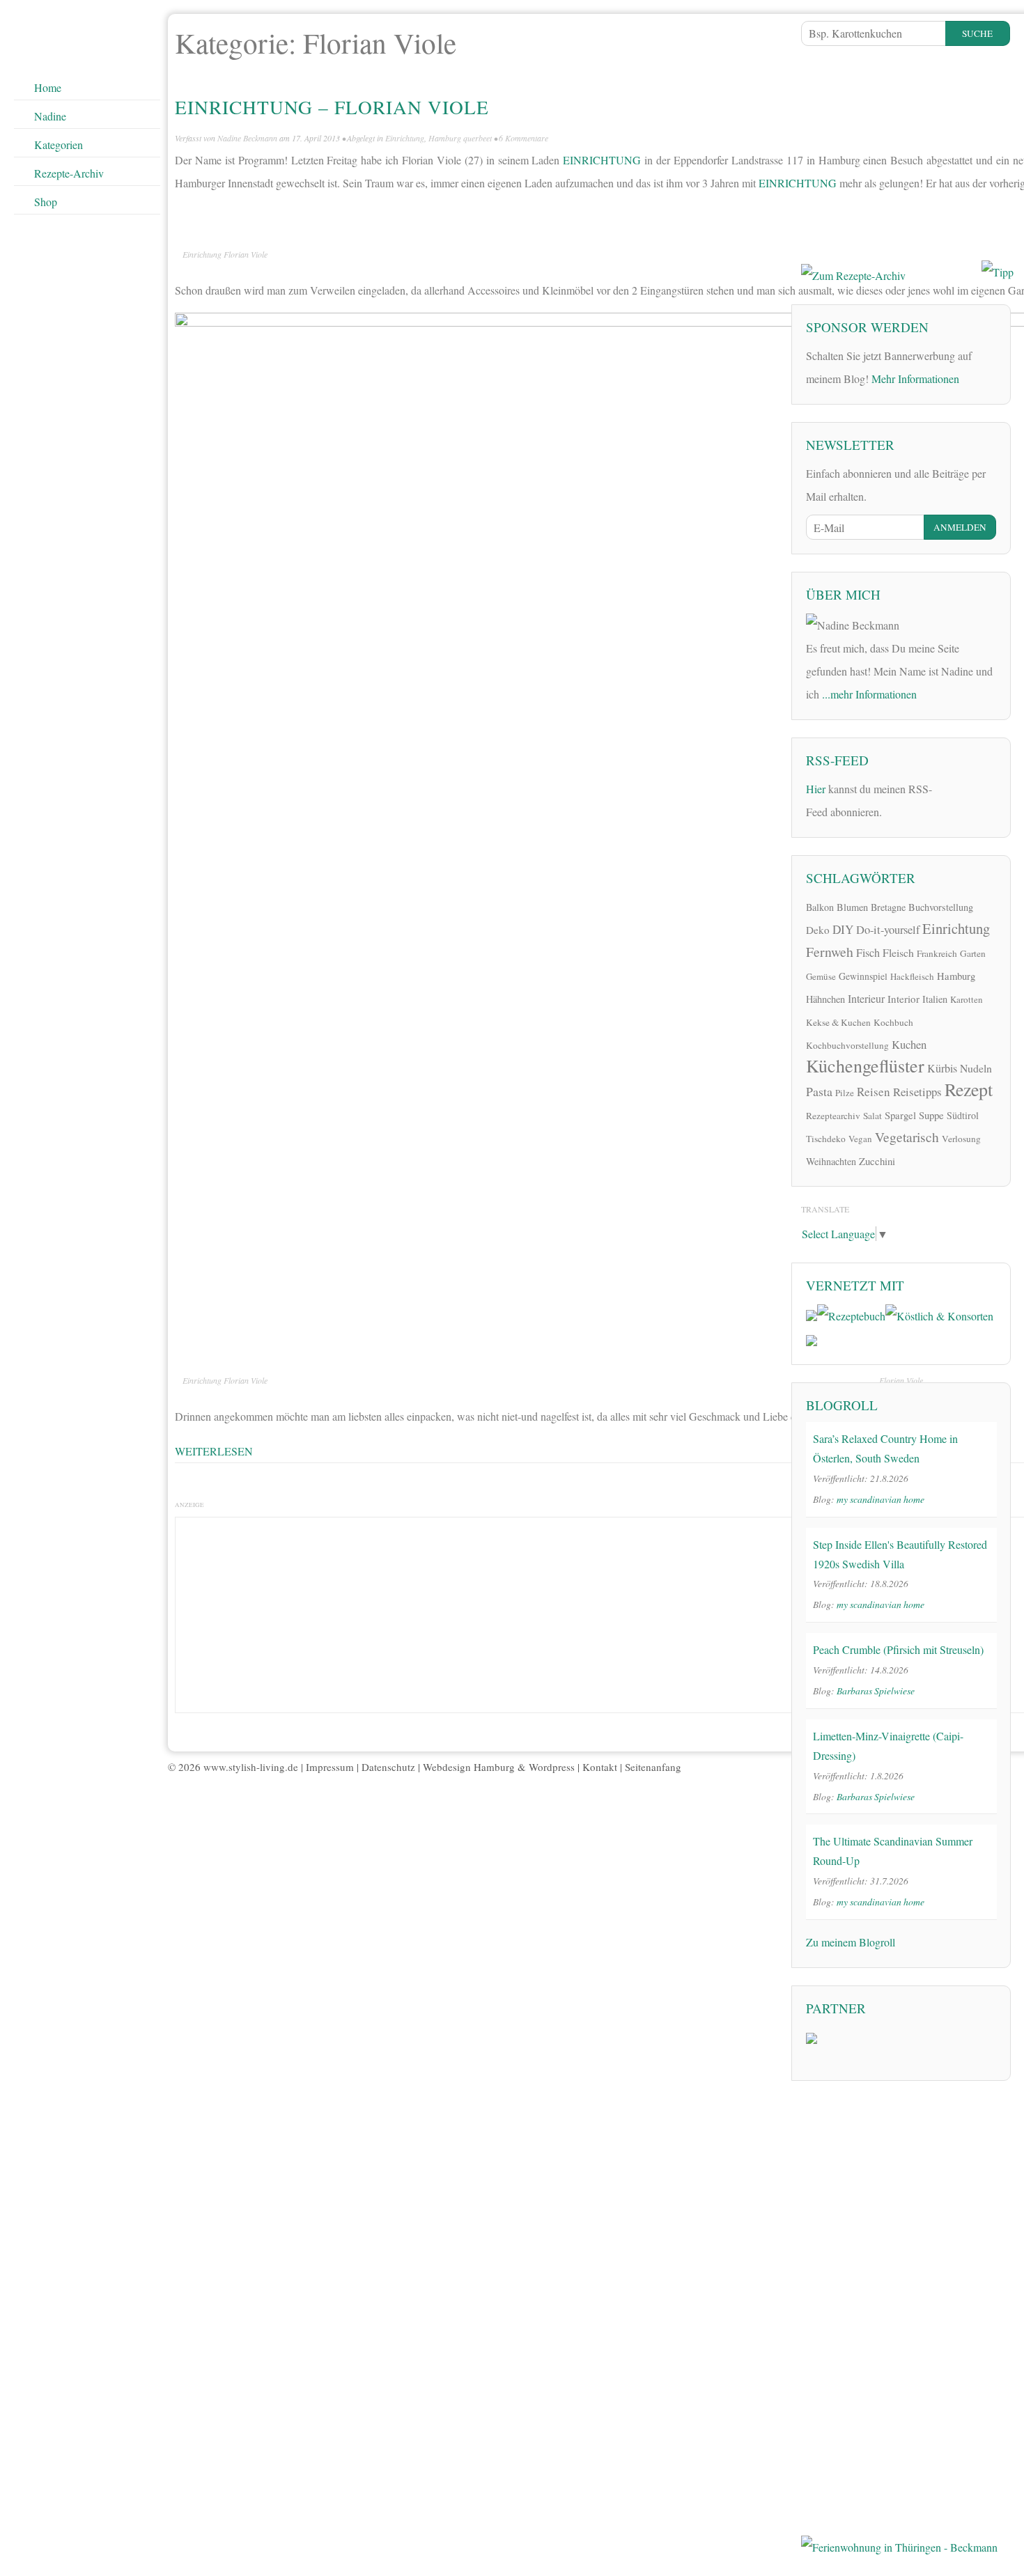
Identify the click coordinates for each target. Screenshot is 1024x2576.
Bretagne (888, 907)
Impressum (330, 1767)
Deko (818, 930)
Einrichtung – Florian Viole (332, 107)
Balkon (820, 907)
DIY (843, 929)
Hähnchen (825, 999)
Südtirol (963, 1115)
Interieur (866, 998)
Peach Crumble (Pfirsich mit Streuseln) (898, 1649)
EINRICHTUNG (602, 160)
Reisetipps (917, 1092)
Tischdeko (826, 1139)
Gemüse (821, 976)
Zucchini (877, 1161)
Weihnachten (831, 1161)
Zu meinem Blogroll (851, 1942)
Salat (872, 1116)
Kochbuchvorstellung (847, 1045)
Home (48, 87)
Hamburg (956, 976)
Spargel (900, 1115)
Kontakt (600, 1767)
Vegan (860, 1139)
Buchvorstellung (941, 907)
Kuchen (909, 1044)
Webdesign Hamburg (469, 1767)
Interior (903, 999)
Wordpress (552, 1767)
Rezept (969, 1089)
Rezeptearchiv (833, 1116)
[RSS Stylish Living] (952, 794)
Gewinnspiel (863, 976)
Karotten (967, 999)
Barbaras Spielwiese (876, 1691)
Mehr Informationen (915, 378)
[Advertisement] (906, 150)
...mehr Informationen (869, 694)
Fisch (868, 953)
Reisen (874, 1092)
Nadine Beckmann (247, 138)
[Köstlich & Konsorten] (939, 1314)
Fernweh (830, 952)
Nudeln (976, 1068)
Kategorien (59, 145)
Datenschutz (388, 1767)
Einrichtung (405, 138)
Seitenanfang (653, 1767)
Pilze (845, 1093)
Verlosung (961, 1139)
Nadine (50, 116)
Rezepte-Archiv (69, 173)
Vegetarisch (907, 1137)
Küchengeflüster (865, 1065)
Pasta (819, 1091)
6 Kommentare (523, 138)
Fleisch (898, 952)
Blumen (852, 907)
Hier (816, 789)
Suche (977, 33)
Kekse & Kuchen (838, 1022)
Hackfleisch (912, 976)
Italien (935, 999)
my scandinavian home (881, 1499)
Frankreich (937, 953)
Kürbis (942, 1068)
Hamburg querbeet (460, 138)
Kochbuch (893, 1022)
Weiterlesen (214, 1451)
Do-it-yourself (888, 930)
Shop (46, 202)
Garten (973, 953)
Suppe (931, 1115)
